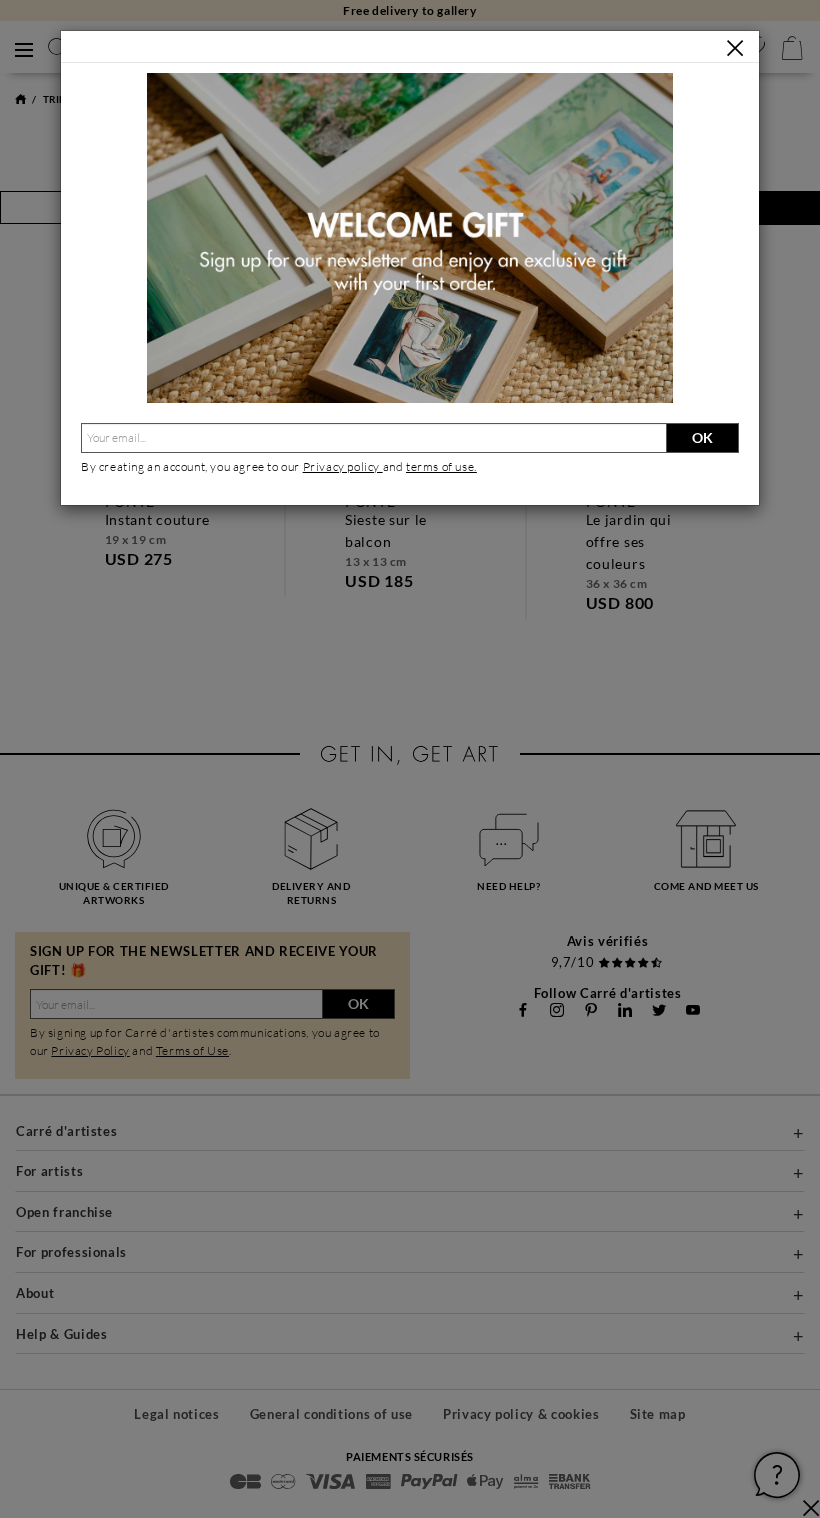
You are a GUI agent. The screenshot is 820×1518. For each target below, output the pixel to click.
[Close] (735, 48)
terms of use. (441, 466)
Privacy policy (343, 466)
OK (702, 437)
